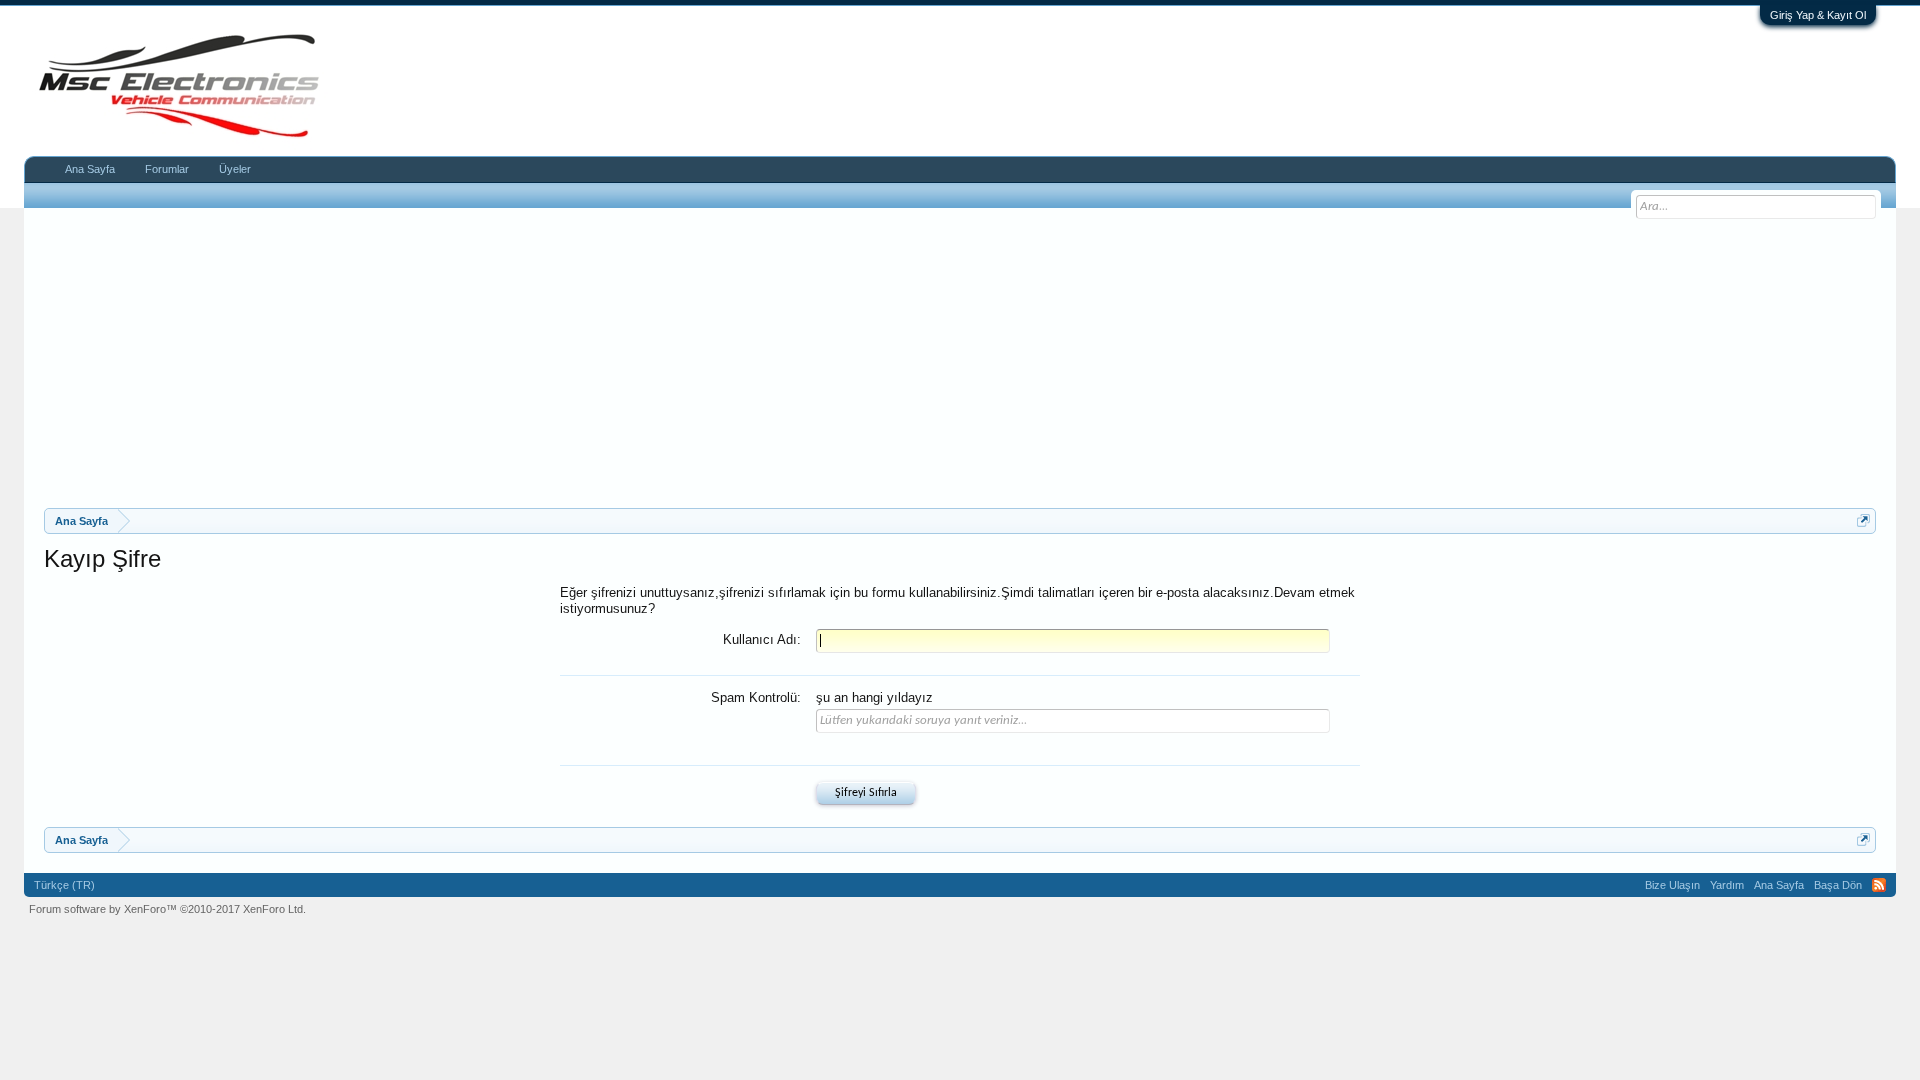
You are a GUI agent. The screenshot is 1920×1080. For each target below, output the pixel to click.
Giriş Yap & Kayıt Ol (1818, 15)
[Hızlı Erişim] (1863, 520)
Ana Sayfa (90, 169)
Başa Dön (1838, 885)
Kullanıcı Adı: (762, 639)
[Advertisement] (960, 358)
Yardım (1727, 885)
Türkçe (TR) (64, 885)
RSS (1879, 885)
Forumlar (167, 169)
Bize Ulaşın (1672, 885)
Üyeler (235, 169)
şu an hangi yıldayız (874, 697)
